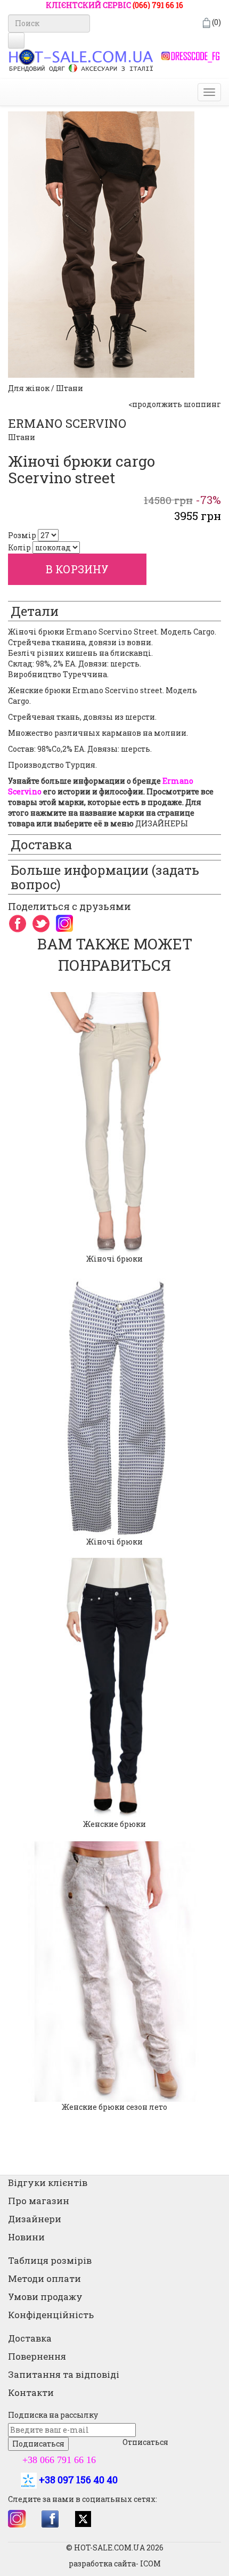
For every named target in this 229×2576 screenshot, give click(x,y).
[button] (6, 1557)
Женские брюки (114, 1824)
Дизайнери (35, 2219)
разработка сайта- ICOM (115, 2563)
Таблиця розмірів (50, 2260)
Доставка (30, 2338)
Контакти (31, 2392)
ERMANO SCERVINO (67, 423)
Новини (26, 2237)
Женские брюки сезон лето (114, 2107)
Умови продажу (45, 2297)
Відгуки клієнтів (48, 2183)
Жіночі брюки (114, 1259)
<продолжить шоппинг (175, 404)
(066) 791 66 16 (158, 5)
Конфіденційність (51, 2315)
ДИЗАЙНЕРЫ (162, 823)
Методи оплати (44, 2278)
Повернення (37, 2356)
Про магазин (39, 2201)
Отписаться (145, 2442)
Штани (22, 437)
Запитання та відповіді (64, 2374)
